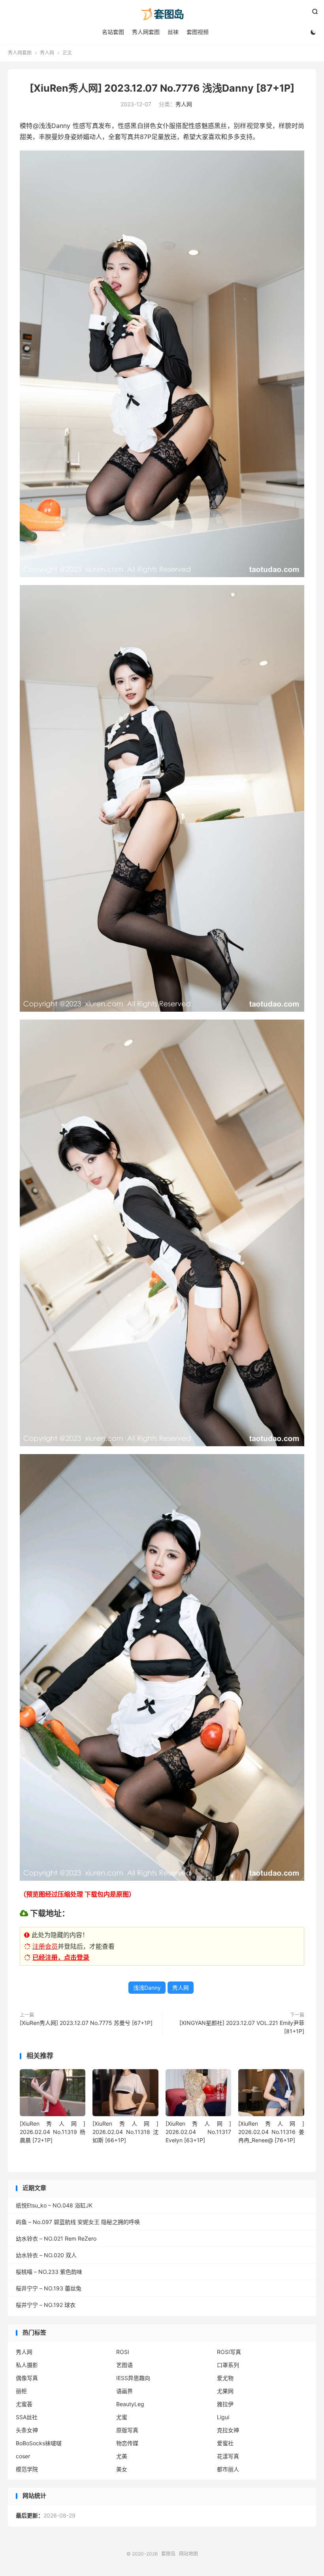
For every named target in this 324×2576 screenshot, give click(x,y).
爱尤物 (225, 2378)
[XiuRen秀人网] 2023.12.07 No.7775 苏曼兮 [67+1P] (86, 2023)
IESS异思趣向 (133, 2378)
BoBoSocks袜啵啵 (39, 2443)
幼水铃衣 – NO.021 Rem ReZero (56, 2238)
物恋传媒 (127, 2443)
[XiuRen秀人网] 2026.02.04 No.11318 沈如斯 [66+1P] (125, 2132)
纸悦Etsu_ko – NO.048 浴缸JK (54, 2205)
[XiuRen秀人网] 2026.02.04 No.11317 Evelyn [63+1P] (198, 2132)
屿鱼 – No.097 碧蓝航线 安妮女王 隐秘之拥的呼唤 (78, 2222)
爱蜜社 (225, 2443)
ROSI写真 (229, 2352)
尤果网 (225, 2391)
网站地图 (188, 2554)
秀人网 (47, 53)
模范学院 (27, 2469)
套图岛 (162, 14)
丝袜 (173, 32)
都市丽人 (228, 2469)
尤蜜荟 (24, 2404)
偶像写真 (27, 2378)
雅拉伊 (225, 2404)
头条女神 (27, 2430)
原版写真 (127, 2430)
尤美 (122, 2456)
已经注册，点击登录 (61, 1957)
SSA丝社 (27, 2417)
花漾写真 (228, 2456)
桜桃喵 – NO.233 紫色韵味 (49, 2272)
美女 (122, 2469)
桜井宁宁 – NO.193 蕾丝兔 (49, 2288)
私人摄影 (27, 2365)
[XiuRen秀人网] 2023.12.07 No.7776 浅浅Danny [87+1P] (162, 88)
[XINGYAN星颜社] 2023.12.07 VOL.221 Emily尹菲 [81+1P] (242, 2027)
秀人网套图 (146, 32)
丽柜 (21, 2391)
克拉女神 (228, 2430)
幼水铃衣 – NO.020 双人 (46, 2255)
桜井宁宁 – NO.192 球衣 (46, 2305)
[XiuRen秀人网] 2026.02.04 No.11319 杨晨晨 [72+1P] (53, 2132)
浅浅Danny (147, 1988)
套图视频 (198, 32)
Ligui (223, 2417)
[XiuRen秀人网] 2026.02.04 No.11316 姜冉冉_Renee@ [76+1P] (271, 2132)
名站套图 (113, 32)
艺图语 (124, 2365)
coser (23, 2456)
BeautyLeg (130, 2404)
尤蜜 (122, 2417)
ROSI (123, 2352)
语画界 (124, 2391)
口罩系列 (228, 2365)
